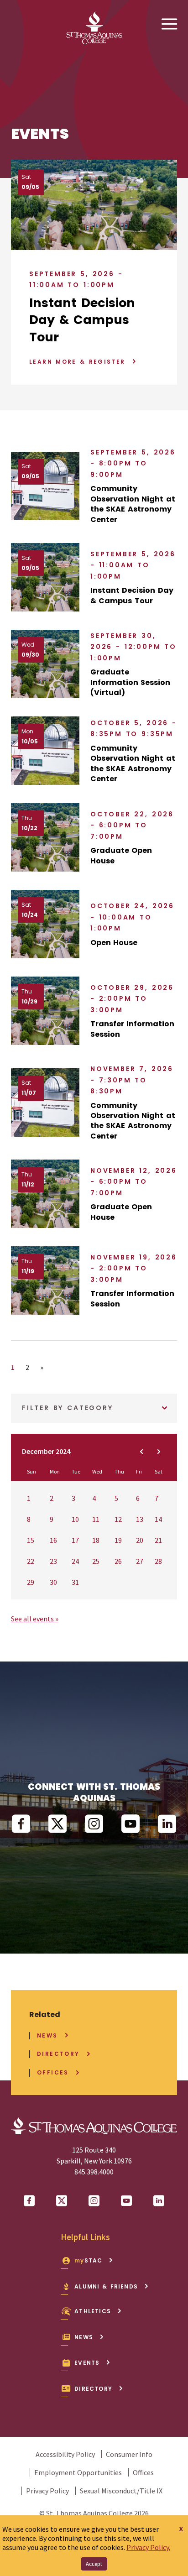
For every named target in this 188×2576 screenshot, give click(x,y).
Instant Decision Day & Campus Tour (82, 320)
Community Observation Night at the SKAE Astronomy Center (133, 504)
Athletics (93, 2311)
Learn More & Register (77, 362)
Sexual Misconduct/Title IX (121, 2491)
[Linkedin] (167, 1824)
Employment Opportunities (78, 2472)
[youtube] (131, 1824)
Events (87, 2363)
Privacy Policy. (148, 2547)
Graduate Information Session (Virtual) (130, 682)
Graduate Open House (121, 856)
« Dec (141, 1452)
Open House (114, 943)
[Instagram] (94, 1824)
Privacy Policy (47, 2491)
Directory (58, 2054)
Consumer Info (129, 2454)
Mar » (159, 1452)
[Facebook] (21, 1824)
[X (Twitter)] (57, 1824)
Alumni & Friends (106, 2286)
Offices (53, 2073)
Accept (94, 2564)
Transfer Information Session (132, 1029)
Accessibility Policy (65, 2454)
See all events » (35, 1619)
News (47, 2036)
